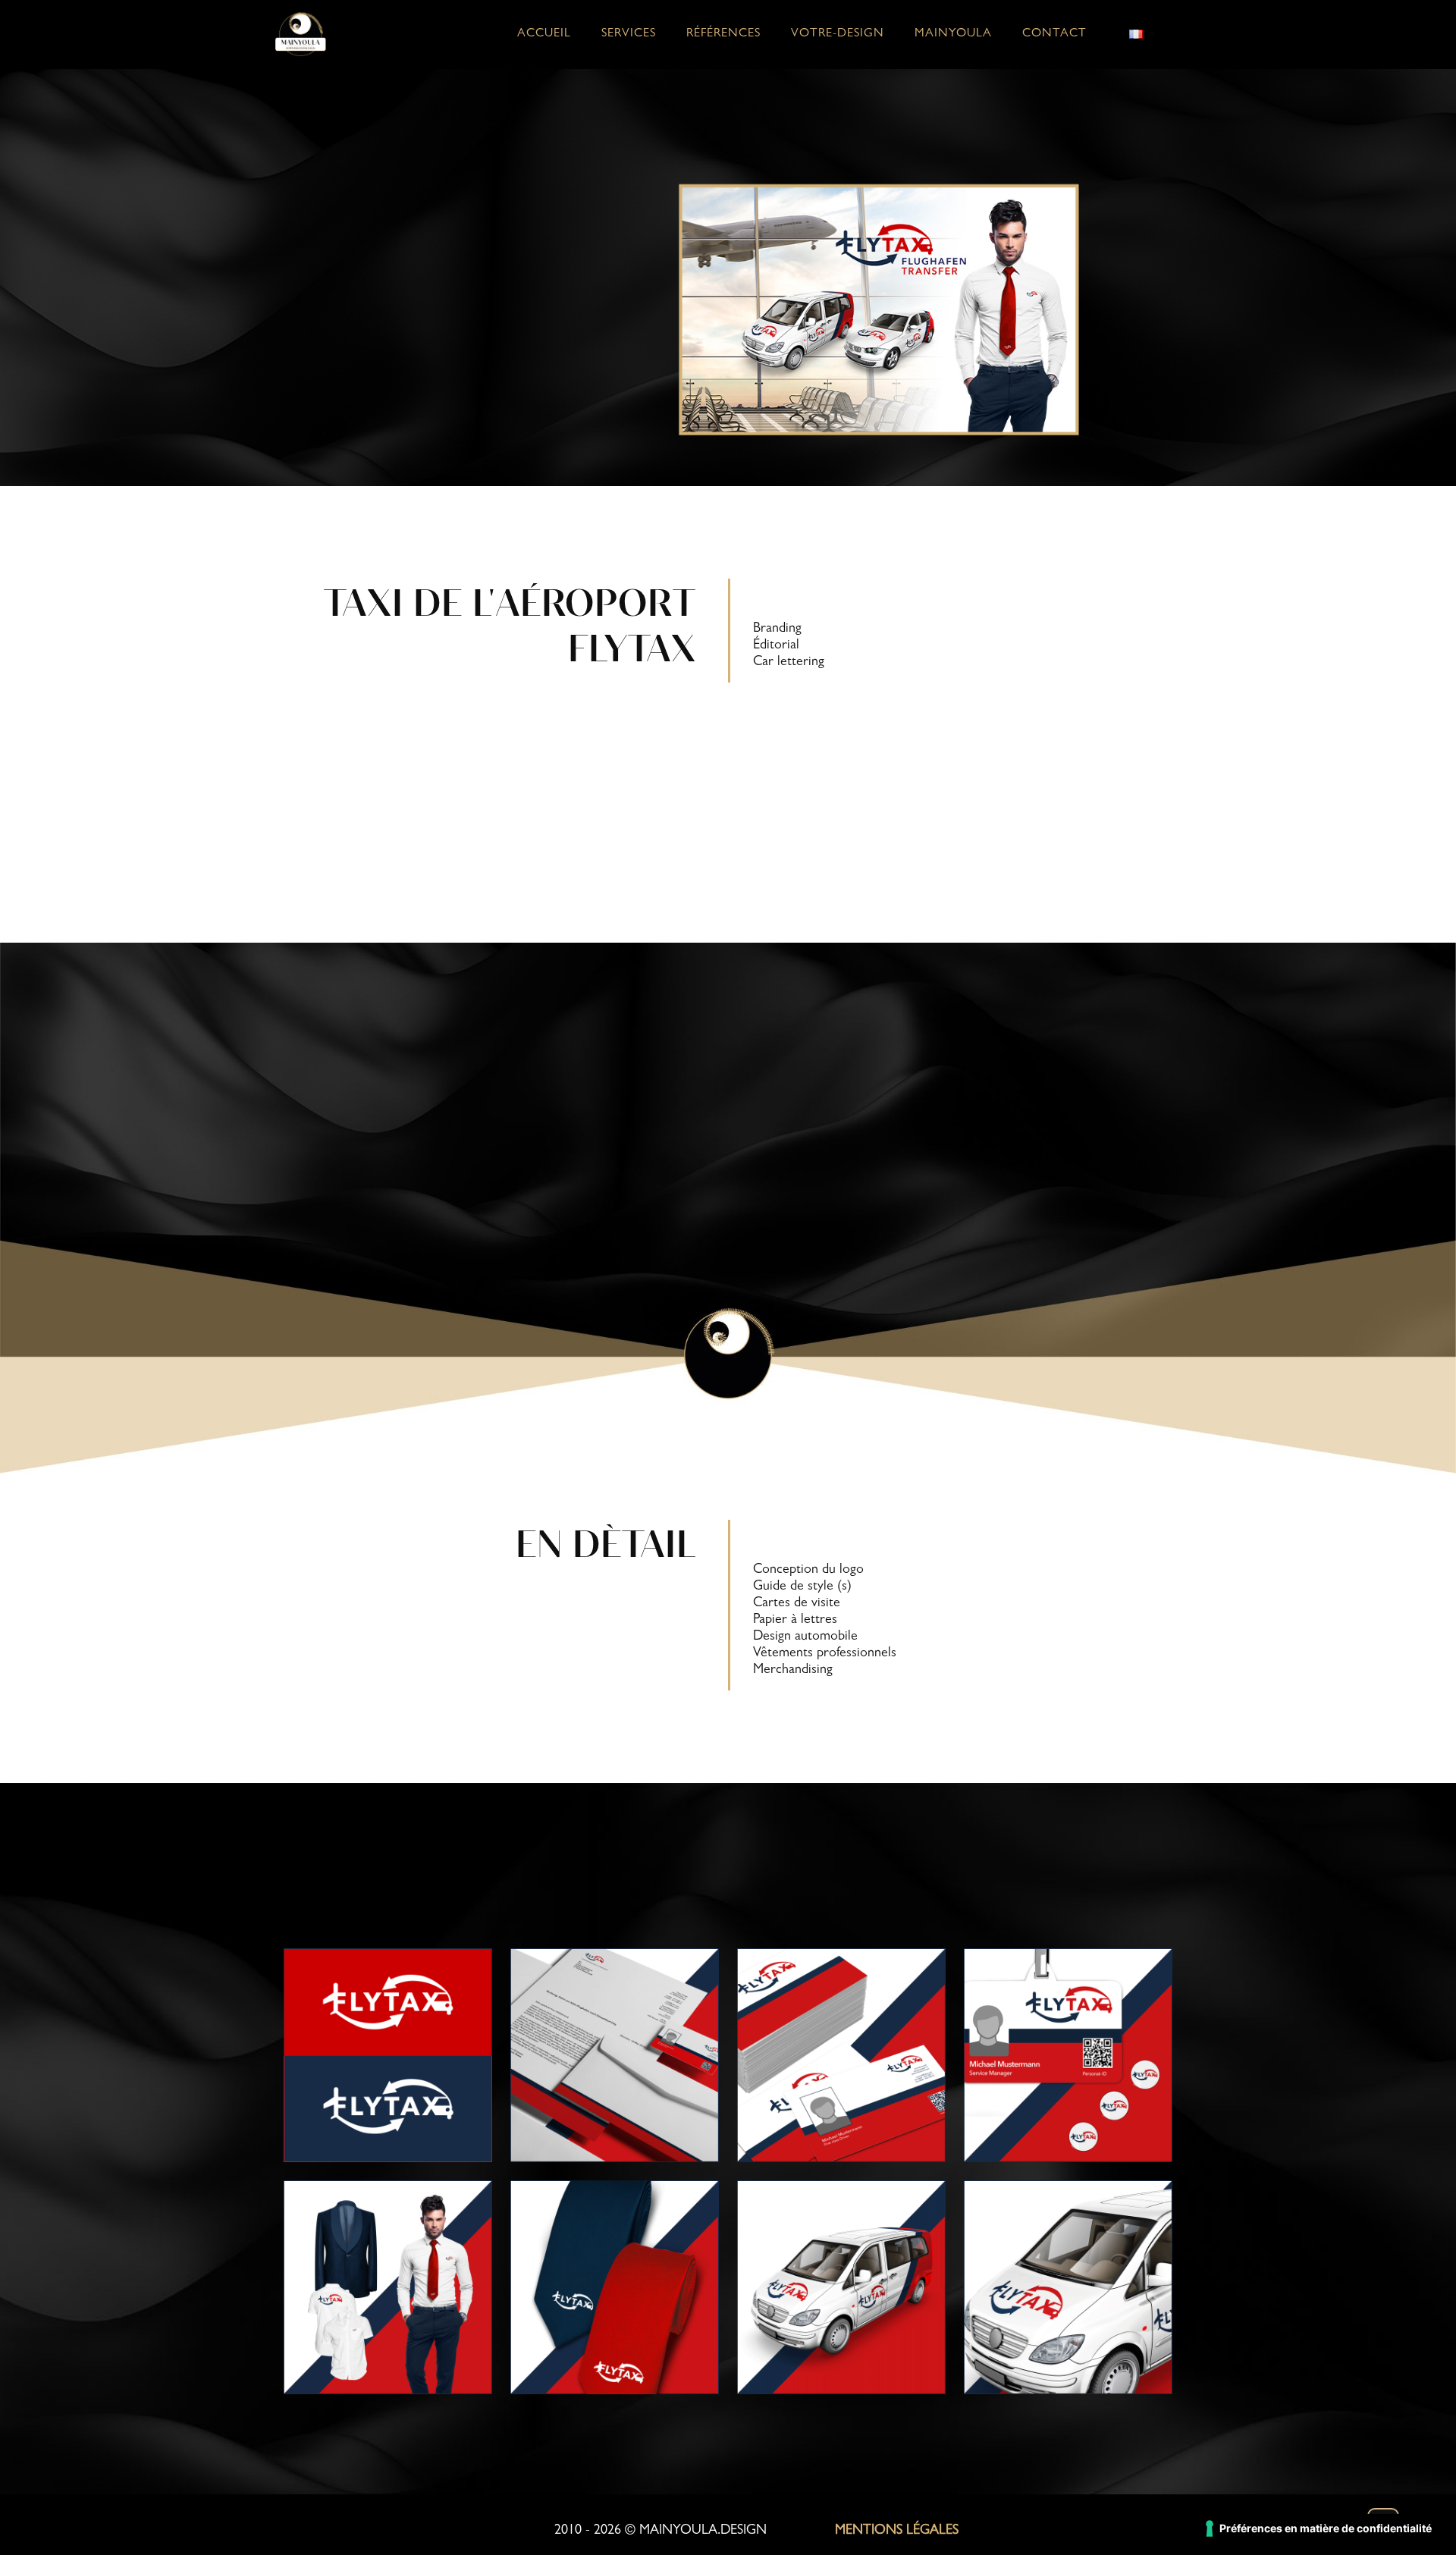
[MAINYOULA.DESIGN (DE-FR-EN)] (301, 34)
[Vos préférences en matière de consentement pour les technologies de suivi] (1319, 2528)
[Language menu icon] (1142, 34)
